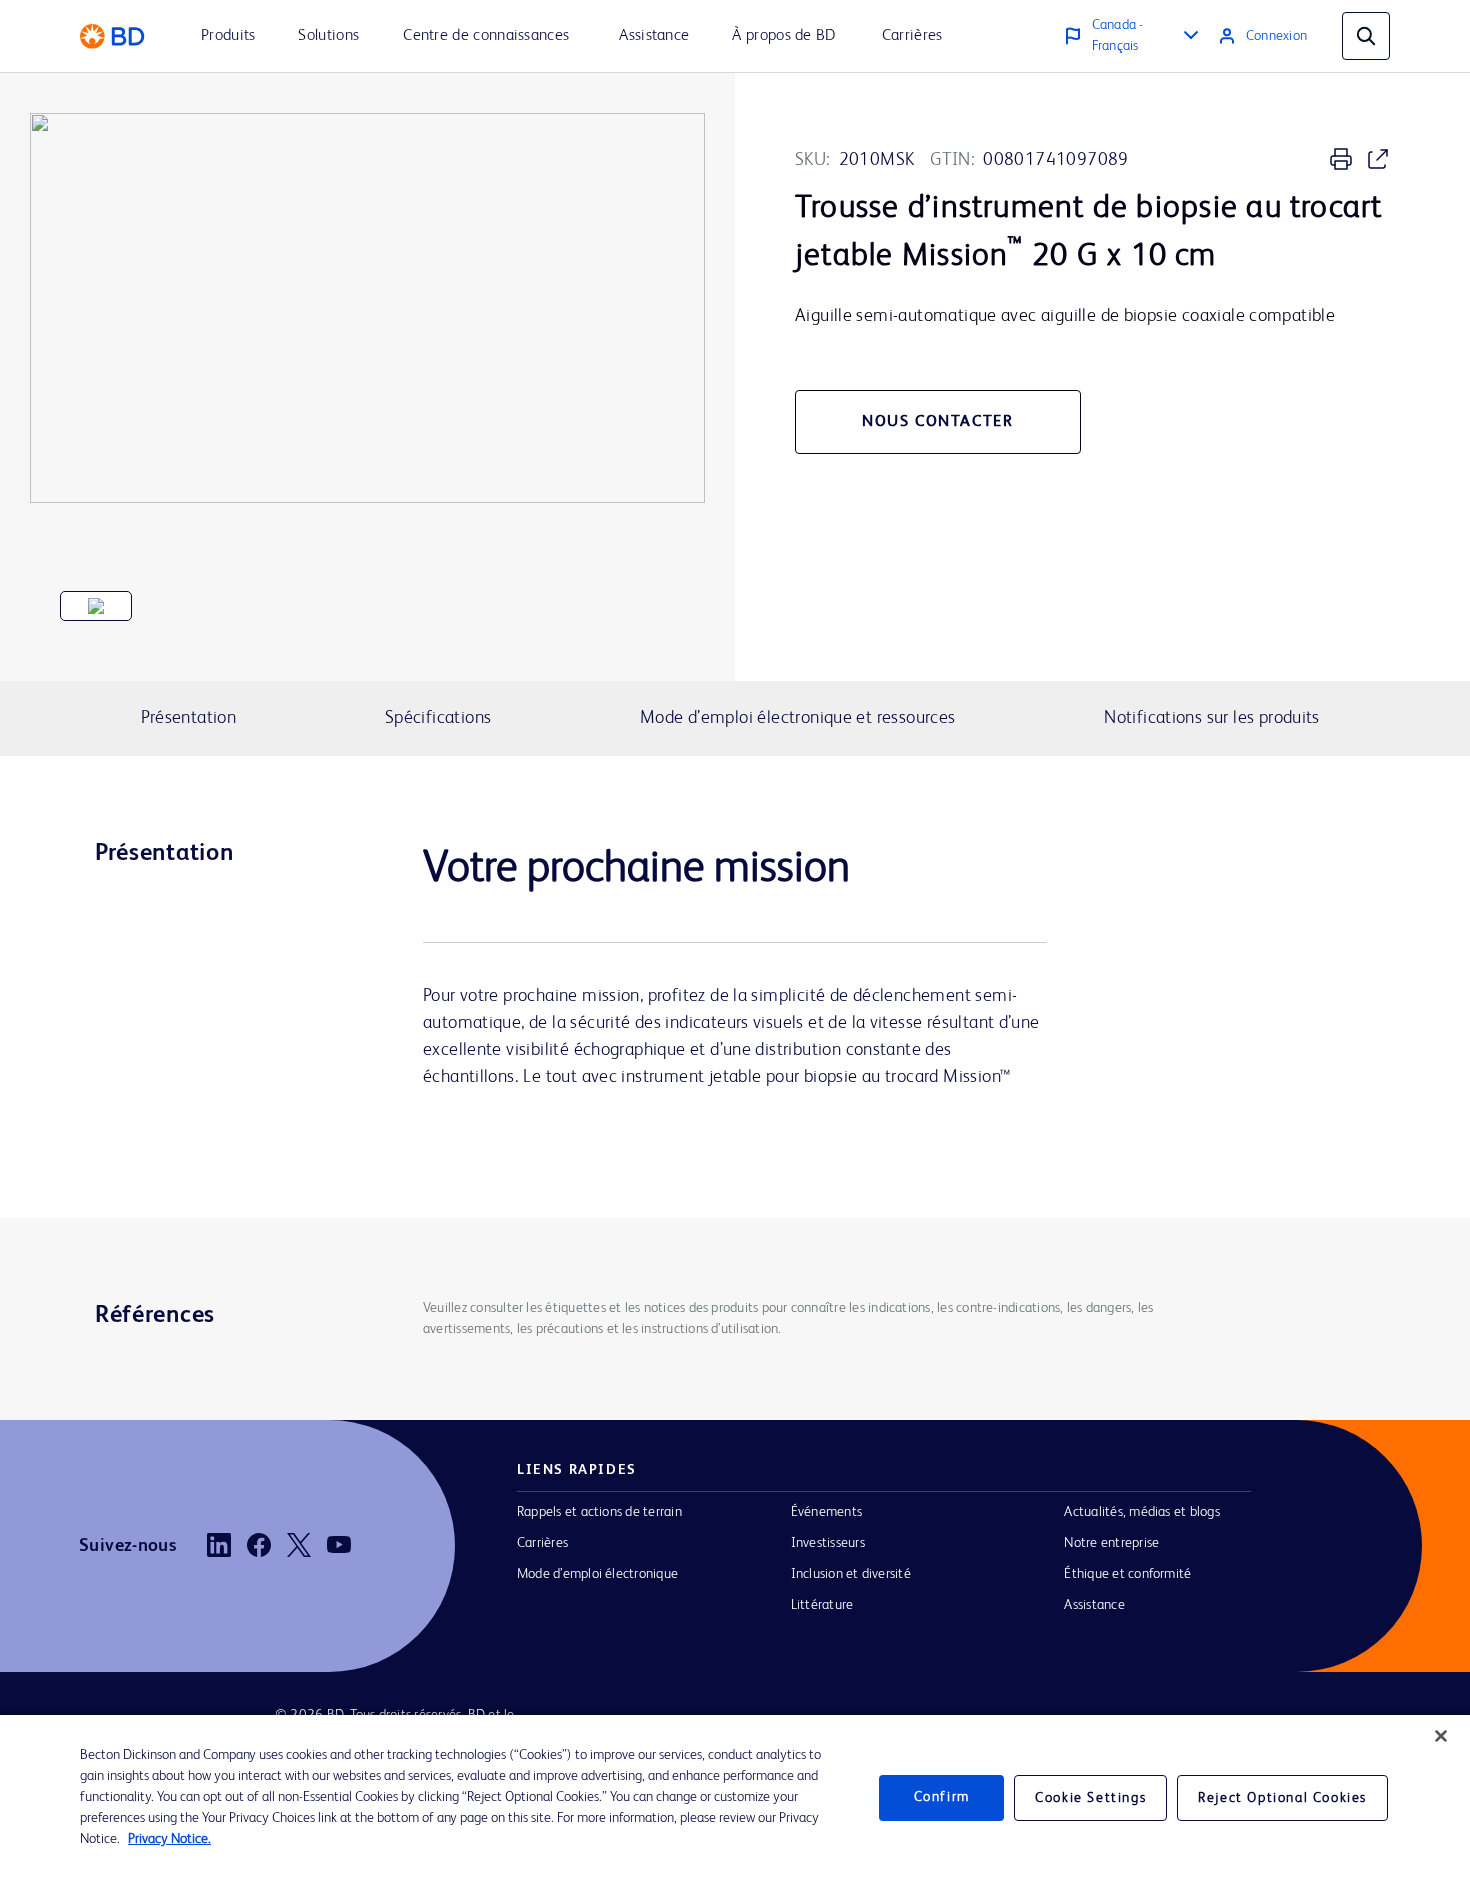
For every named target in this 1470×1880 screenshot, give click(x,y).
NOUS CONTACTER (937, 422)
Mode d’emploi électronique (597, 1574)
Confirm (942, 1797)
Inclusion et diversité (851, 1574)
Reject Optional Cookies (1282, 1798)
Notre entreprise (1111, 1543)
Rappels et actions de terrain (599, 1512)
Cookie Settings (1090, 1798)
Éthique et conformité (1127, 1574)
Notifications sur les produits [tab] (1212, 718)
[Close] (1441, 1736)
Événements (826, 1512)
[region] (735, 1797)
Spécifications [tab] (438, 718)
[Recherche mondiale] (1366, 36)
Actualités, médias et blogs (1141, 1512)
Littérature (822, 1605)
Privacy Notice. (169, 1839)
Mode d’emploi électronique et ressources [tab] (798, 718)
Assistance (1094, 1605)
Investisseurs (828, 1543)
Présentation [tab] (189, 718)
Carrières (542, 1543)
